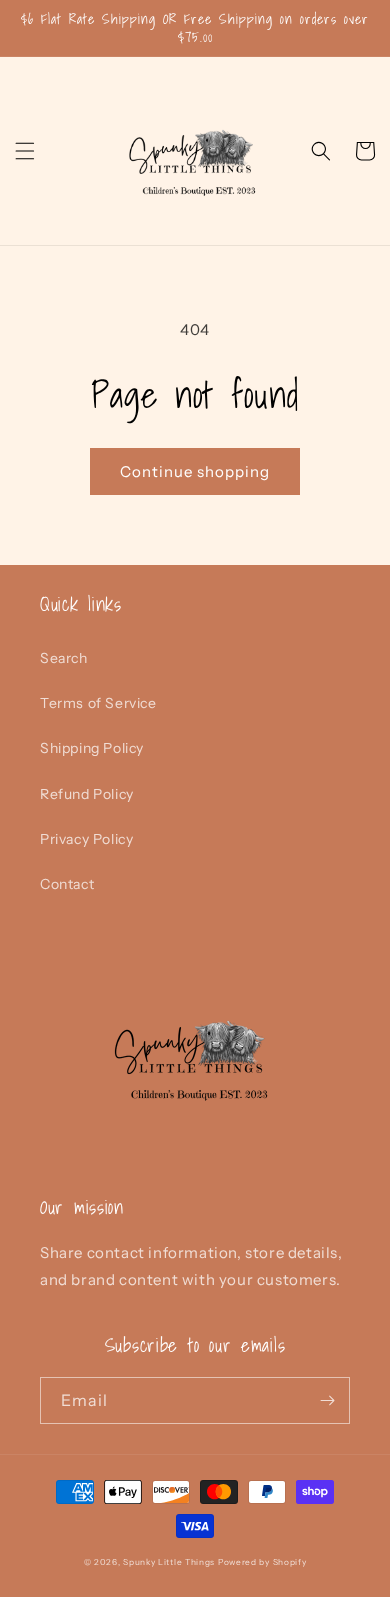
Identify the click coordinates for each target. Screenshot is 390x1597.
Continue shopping (195, 471)
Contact (67, 884)
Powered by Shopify (262, 1562)
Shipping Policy (92, 748)
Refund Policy (87, 794)
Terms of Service (98, 703)
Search (64, 658)
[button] (25, 151)
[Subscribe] (327, 1400)
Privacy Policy (86, 839)
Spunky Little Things (170, 1562)
